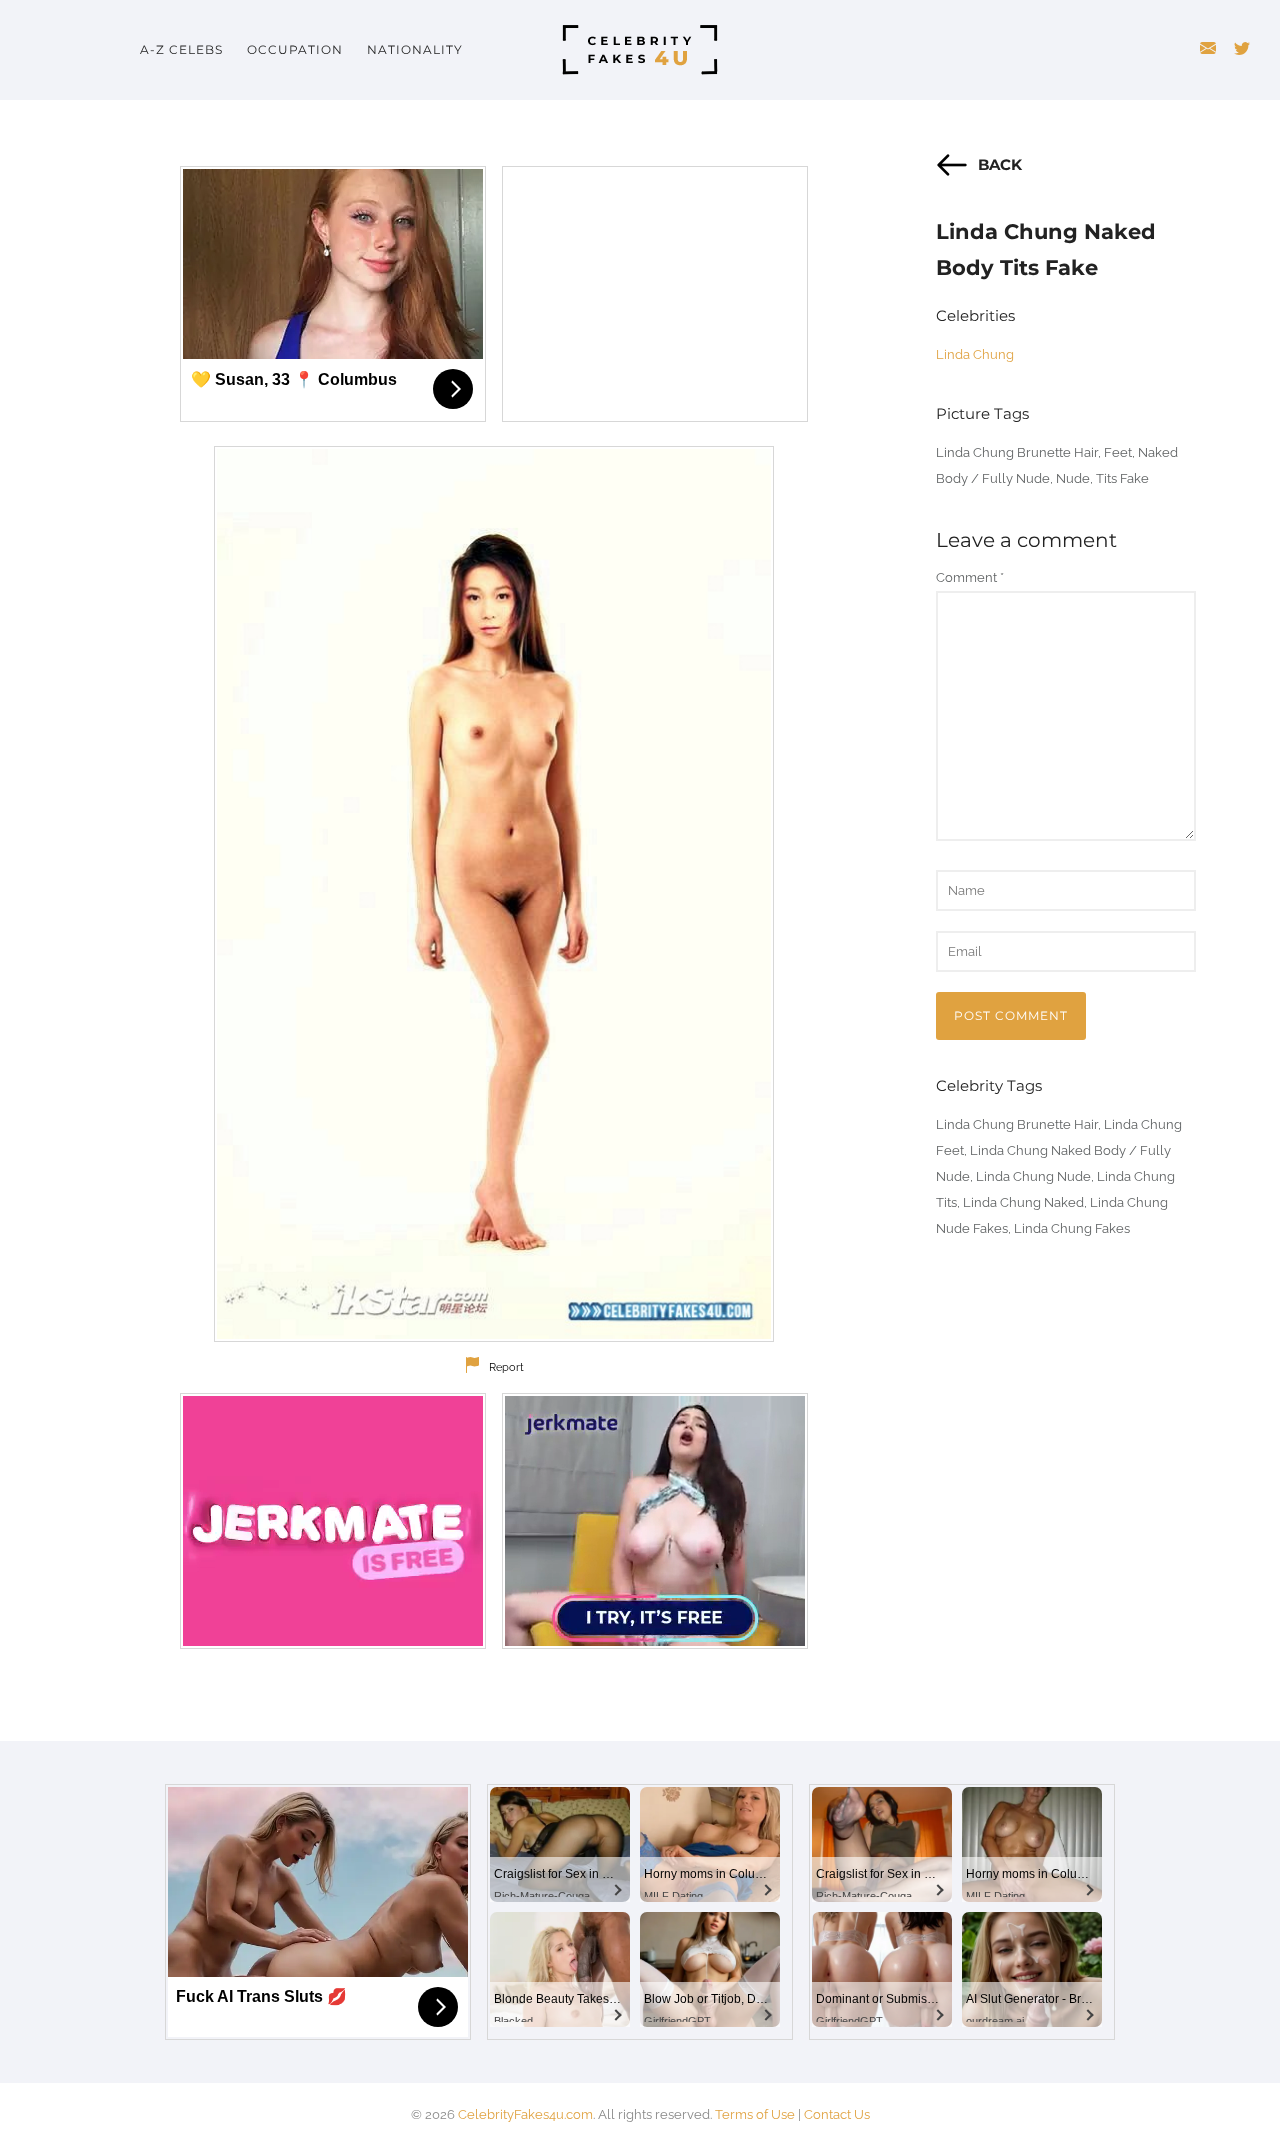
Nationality (415, 49)
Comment (970, 577)
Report (506, 1367)
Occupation (295, 49)
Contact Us (837, 2114)
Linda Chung (975, 354)
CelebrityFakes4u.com (525, 2114)
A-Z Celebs (181, 49)
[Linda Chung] (494, 894)
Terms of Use (755, 2114)
